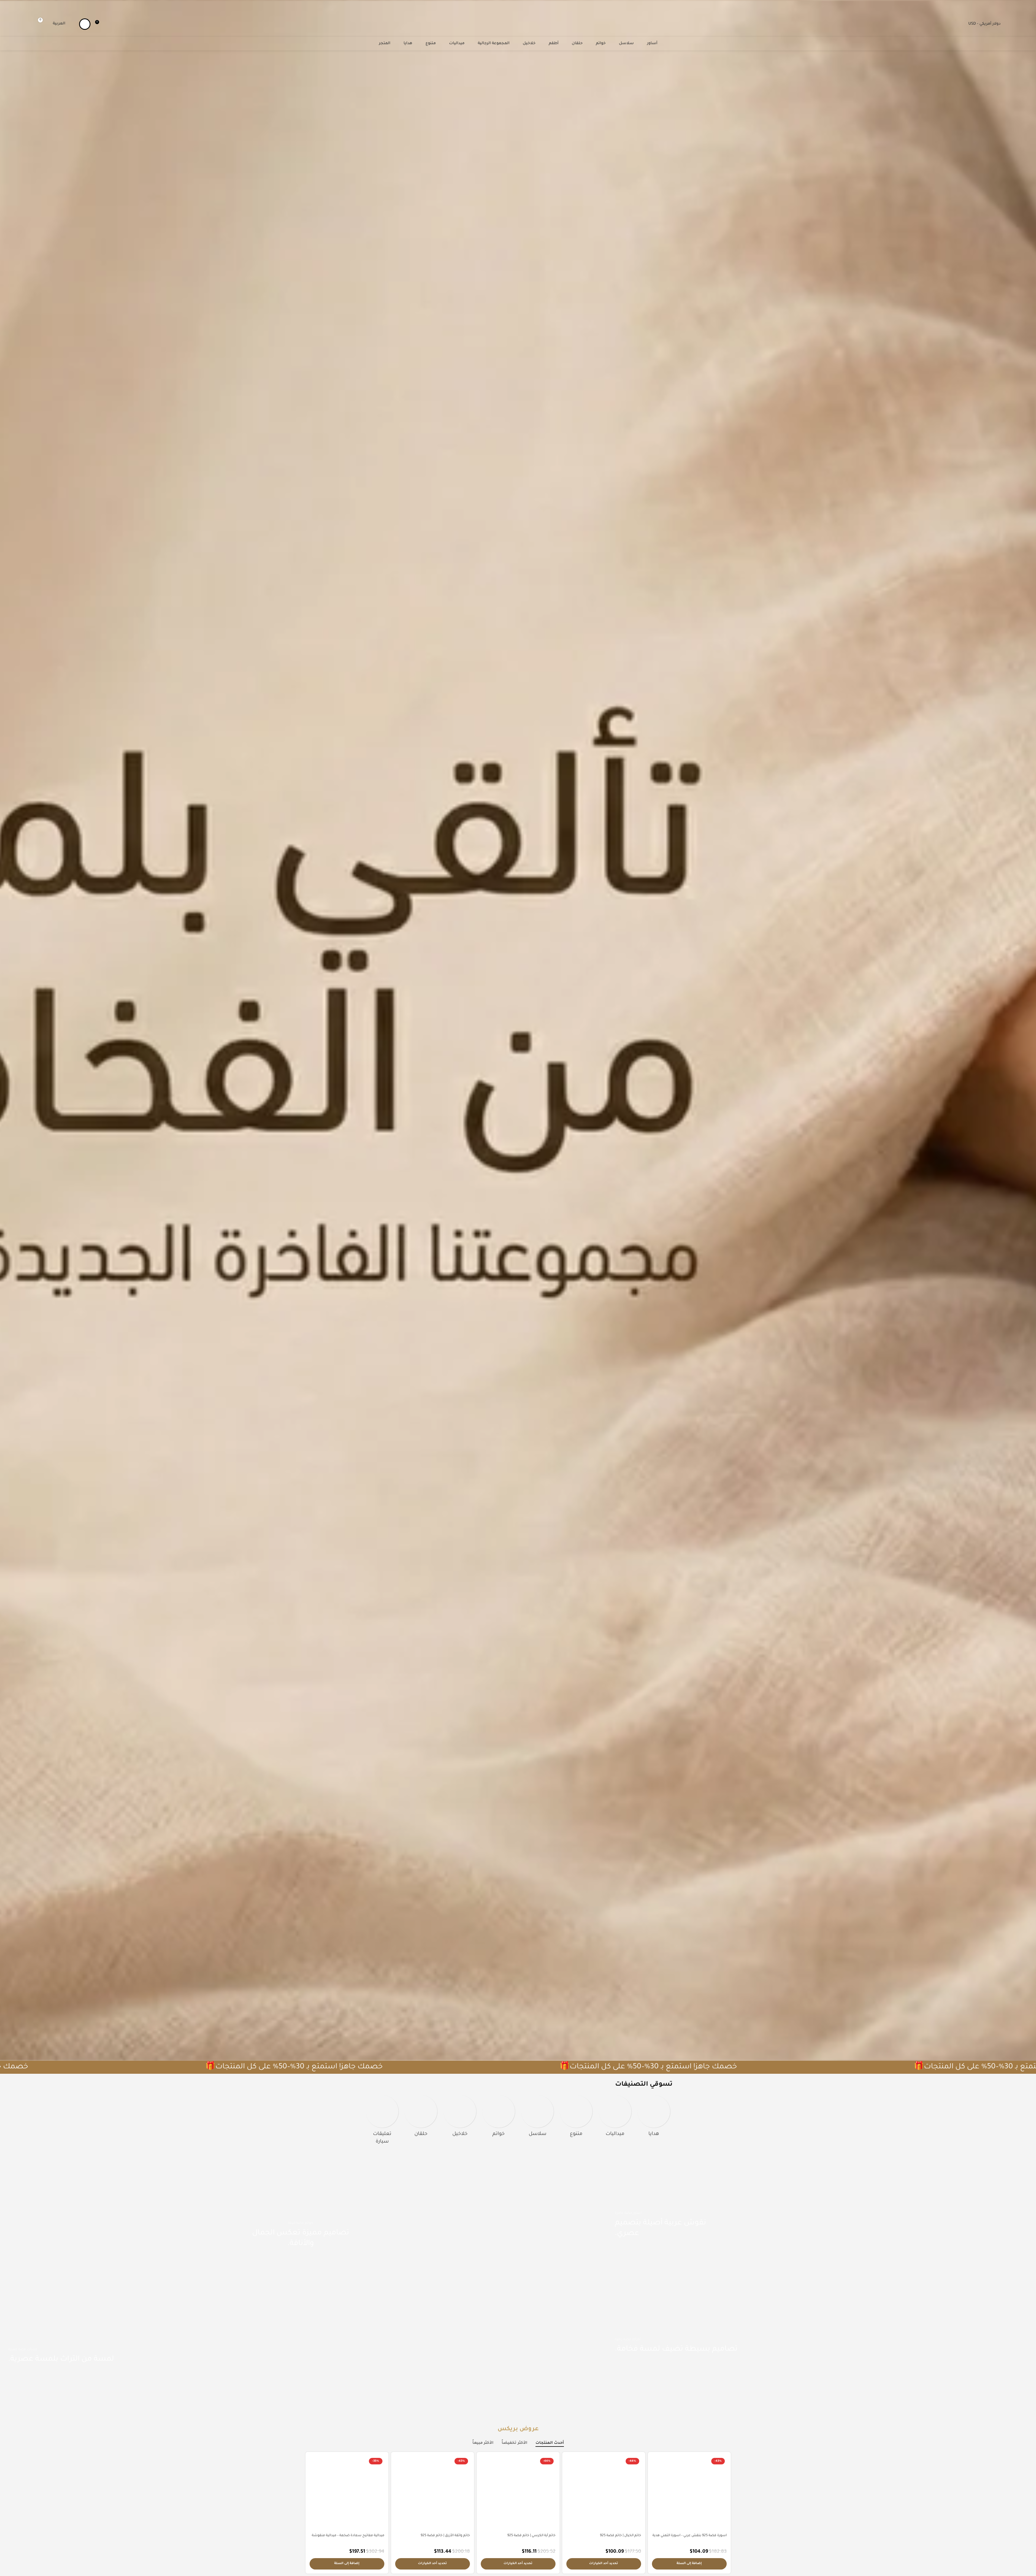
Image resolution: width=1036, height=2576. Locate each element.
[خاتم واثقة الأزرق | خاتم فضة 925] (433, 2493)
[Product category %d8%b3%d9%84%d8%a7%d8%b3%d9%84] (538, 2118)
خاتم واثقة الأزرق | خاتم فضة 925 (445, 2536)
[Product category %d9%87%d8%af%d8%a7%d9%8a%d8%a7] (654, 2118)
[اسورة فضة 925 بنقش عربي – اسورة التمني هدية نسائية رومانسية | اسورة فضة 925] (689, 2493)
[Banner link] (821, 2225)
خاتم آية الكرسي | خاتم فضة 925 (531, 2536)
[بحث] (32, 24)
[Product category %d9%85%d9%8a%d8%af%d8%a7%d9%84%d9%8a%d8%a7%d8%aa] (615, 2118)
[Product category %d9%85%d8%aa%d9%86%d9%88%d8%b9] (576, 2118)
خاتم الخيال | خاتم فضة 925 (621, 2536)
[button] (689, 2564)
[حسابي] (85, 24)
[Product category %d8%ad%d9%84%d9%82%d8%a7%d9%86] (421, 2118)
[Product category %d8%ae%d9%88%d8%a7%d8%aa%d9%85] (498, 2118)
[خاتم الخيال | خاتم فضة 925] (604, 2493)
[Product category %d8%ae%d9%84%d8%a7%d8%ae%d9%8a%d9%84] (460, 2118)
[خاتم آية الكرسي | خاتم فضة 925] (518, 2493)
